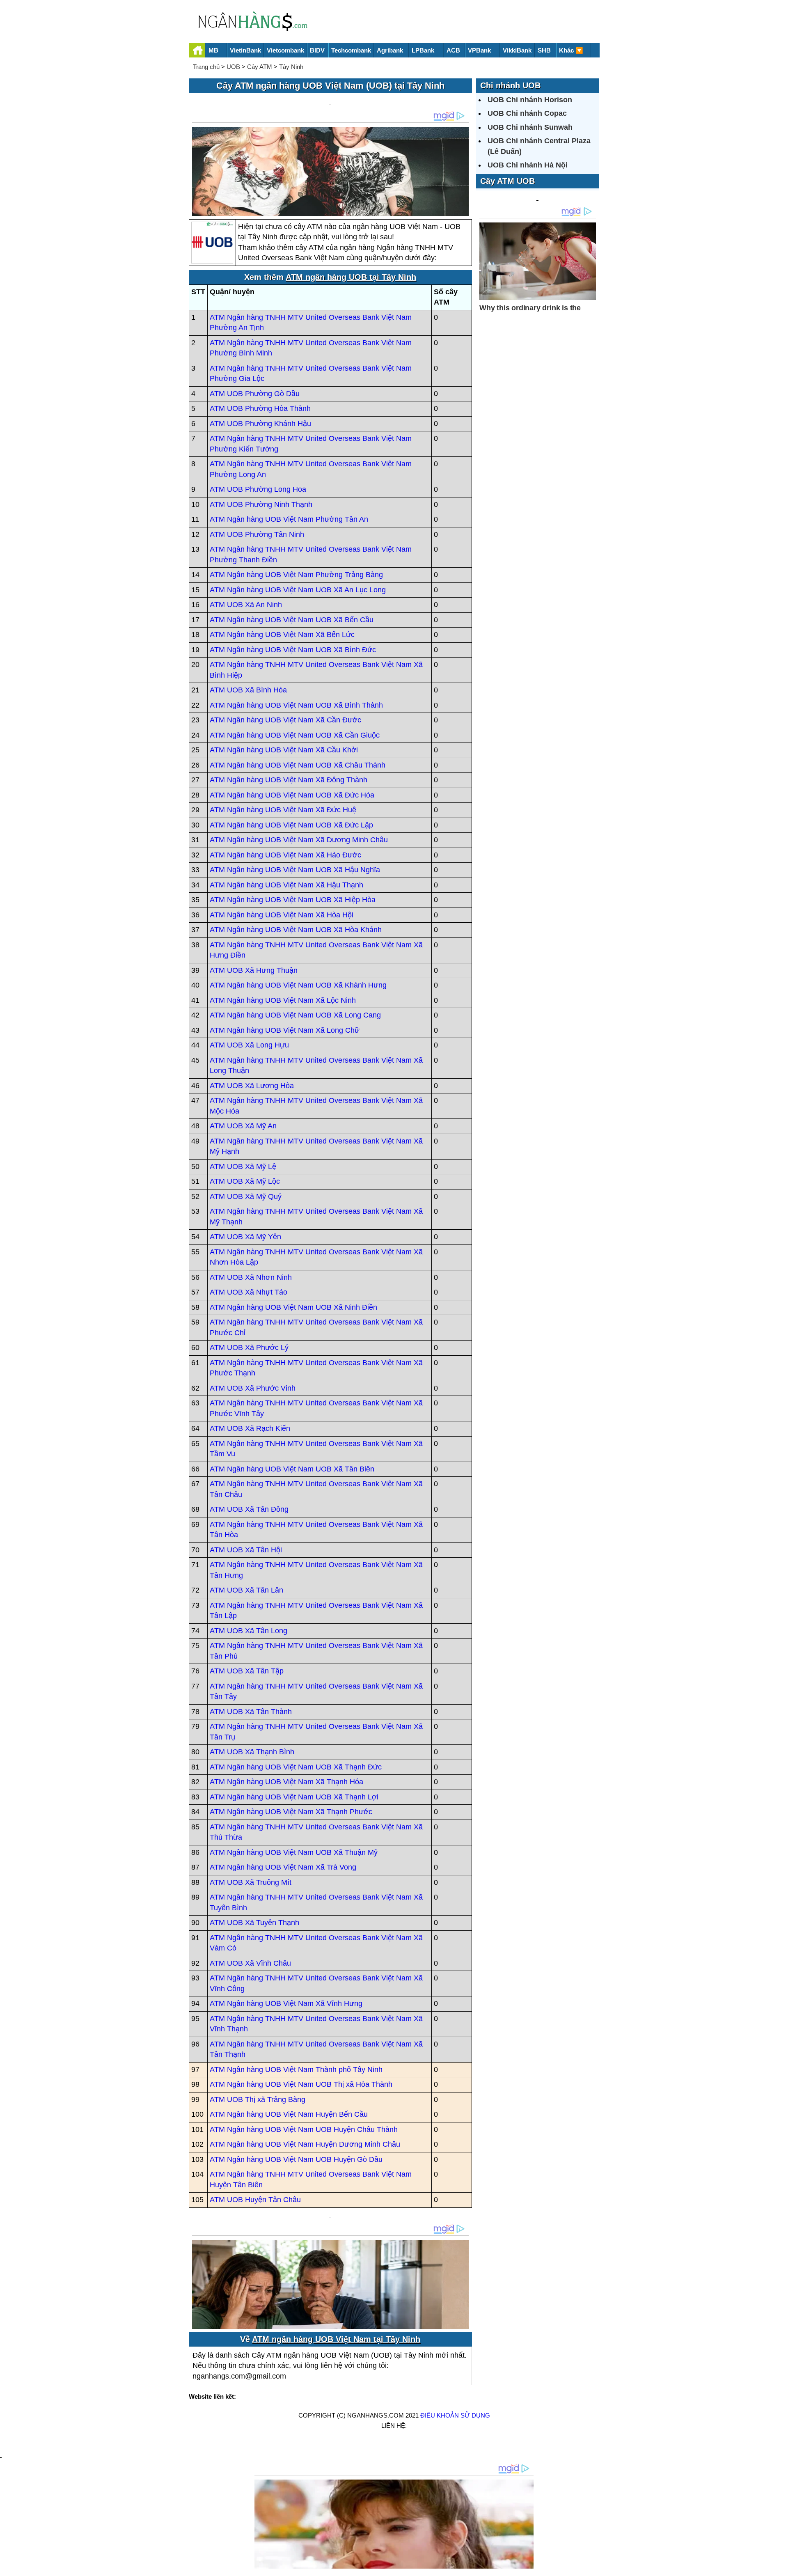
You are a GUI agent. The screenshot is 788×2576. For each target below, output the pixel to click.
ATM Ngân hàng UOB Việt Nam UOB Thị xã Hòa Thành (301, 2084)
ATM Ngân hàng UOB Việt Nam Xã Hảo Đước (285, 855)
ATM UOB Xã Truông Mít (251, 1882)
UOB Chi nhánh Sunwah (530, 127)
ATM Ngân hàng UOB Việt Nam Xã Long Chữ (285, 1030)
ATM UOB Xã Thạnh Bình (252, 1752)
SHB (544, 50)
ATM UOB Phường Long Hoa (258, 489)
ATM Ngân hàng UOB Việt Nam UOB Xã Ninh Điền (293, 1307)
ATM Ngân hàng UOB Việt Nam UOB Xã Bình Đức (293, 650)
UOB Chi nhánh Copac (527, 113)
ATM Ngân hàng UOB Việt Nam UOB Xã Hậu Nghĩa (295, 870)
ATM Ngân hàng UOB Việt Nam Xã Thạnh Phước (291, 1812)
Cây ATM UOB (507, 181)
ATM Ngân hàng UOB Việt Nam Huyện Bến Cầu (289, 2114)
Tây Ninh (291, 67)
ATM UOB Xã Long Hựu (249, 1045)
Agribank (390, 50)
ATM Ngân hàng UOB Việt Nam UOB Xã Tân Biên (292, 1469)
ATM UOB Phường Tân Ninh (257, 534)
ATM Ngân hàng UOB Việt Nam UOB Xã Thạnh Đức (296, 1767)
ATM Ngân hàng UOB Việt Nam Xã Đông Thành (289, 780)
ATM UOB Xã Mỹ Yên (245, 1237)
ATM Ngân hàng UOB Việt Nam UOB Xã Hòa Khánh (296, 930)
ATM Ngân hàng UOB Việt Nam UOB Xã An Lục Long (298, 590)
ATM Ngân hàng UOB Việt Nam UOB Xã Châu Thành (298, 765)
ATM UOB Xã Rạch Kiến (250, 1428)
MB (213, 50)
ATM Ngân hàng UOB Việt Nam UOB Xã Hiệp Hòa (293, 900)
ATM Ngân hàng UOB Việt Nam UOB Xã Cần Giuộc (295, 735)
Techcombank (351, 50)
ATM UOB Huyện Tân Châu (255, 2200)
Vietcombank (285, 50)
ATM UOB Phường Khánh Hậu (260, 424)
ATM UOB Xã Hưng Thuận (254, 970)
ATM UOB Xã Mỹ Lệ (243, 1167)
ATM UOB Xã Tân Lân (246, 1590)
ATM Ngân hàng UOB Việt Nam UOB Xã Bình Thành (296, 705)
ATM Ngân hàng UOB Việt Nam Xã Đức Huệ (283, 810)
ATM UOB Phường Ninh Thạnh (261, 504)
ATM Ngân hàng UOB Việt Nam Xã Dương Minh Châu (299, 840)
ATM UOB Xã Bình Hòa (248, 690)
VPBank (479, 50)
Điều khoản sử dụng (455, 2415)
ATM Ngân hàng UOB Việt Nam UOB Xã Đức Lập (291, 825)
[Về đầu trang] (780, 2566)
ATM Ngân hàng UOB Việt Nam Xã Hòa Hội (282, 915)
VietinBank (245, 50)
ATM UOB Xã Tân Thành (251, 1712)
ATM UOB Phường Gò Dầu (255, 394)
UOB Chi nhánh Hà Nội (528, 165)
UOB (233, 67)
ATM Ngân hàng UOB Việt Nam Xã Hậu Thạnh (286, 885)
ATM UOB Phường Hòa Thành (260, 408)
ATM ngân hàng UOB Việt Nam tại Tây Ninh (336, 2339)
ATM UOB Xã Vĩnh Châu (250, 1963)
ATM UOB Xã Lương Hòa (252, 1086)
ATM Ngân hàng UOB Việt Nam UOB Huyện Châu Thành (304, 2129)
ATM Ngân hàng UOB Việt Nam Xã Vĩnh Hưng (286, 2003)
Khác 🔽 (571, 50)
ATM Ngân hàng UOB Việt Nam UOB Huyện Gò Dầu (296, 2159)
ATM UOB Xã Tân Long (249, 1631)
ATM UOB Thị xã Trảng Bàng (258, 2099)
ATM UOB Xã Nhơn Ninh (251, 1277)
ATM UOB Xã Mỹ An (243, 1126)
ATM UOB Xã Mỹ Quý (246, 1196)
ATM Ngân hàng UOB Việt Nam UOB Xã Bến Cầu (292, 620)
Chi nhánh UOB (510, 85)
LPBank (423, 50)
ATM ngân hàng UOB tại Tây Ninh (351, 277)
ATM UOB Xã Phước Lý (249, 1348)
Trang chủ (206, 67)
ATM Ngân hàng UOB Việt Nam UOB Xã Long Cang (295, 1015)
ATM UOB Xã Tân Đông (249, 1509)
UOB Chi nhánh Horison (530, 100)
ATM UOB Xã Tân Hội (246, 1550)
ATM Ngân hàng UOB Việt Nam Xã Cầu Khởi (284, 750)
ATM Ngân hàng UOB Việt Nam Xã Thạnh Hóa (286, 1782)
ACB (453, 50)
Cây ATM (260, 67)
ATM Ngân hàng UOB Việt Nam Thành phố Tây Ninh (296, 2070)
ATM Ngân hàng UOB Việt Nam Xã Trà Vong (283, 1867)
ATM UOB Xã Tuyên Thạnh (254, 1923)
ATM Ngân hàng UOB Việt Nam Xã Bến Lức (282, 635)
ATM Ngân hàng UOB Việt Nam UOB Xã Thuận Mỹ (294, 1852)
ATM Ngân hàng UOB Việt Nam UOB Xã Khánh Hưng (298, 985)
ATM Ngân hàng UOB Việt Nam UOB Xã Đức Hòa (292, 795)
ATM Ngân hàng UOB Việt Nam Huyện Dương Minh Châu (305, 2144)
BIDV (317, 50)
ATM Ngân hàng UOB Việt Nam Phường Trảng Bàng (296, 575)
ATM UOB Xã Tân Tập (247, 1671)
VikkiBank (517, 50)
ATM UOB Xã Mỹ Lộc (245, 1181)
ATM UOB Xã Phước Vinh (253, 1388)
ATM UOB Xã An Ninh (246, 605)
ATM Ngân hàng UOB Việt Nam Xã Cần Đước (285, 720)
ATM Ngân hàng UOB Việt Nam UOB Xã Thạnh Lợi (294, 1797)
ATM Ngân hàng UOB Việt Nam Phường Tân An (289, 519)
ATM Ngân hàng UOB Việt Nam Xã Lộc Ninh (283, 1000)
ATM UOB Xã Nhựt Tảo (249, 1292)
